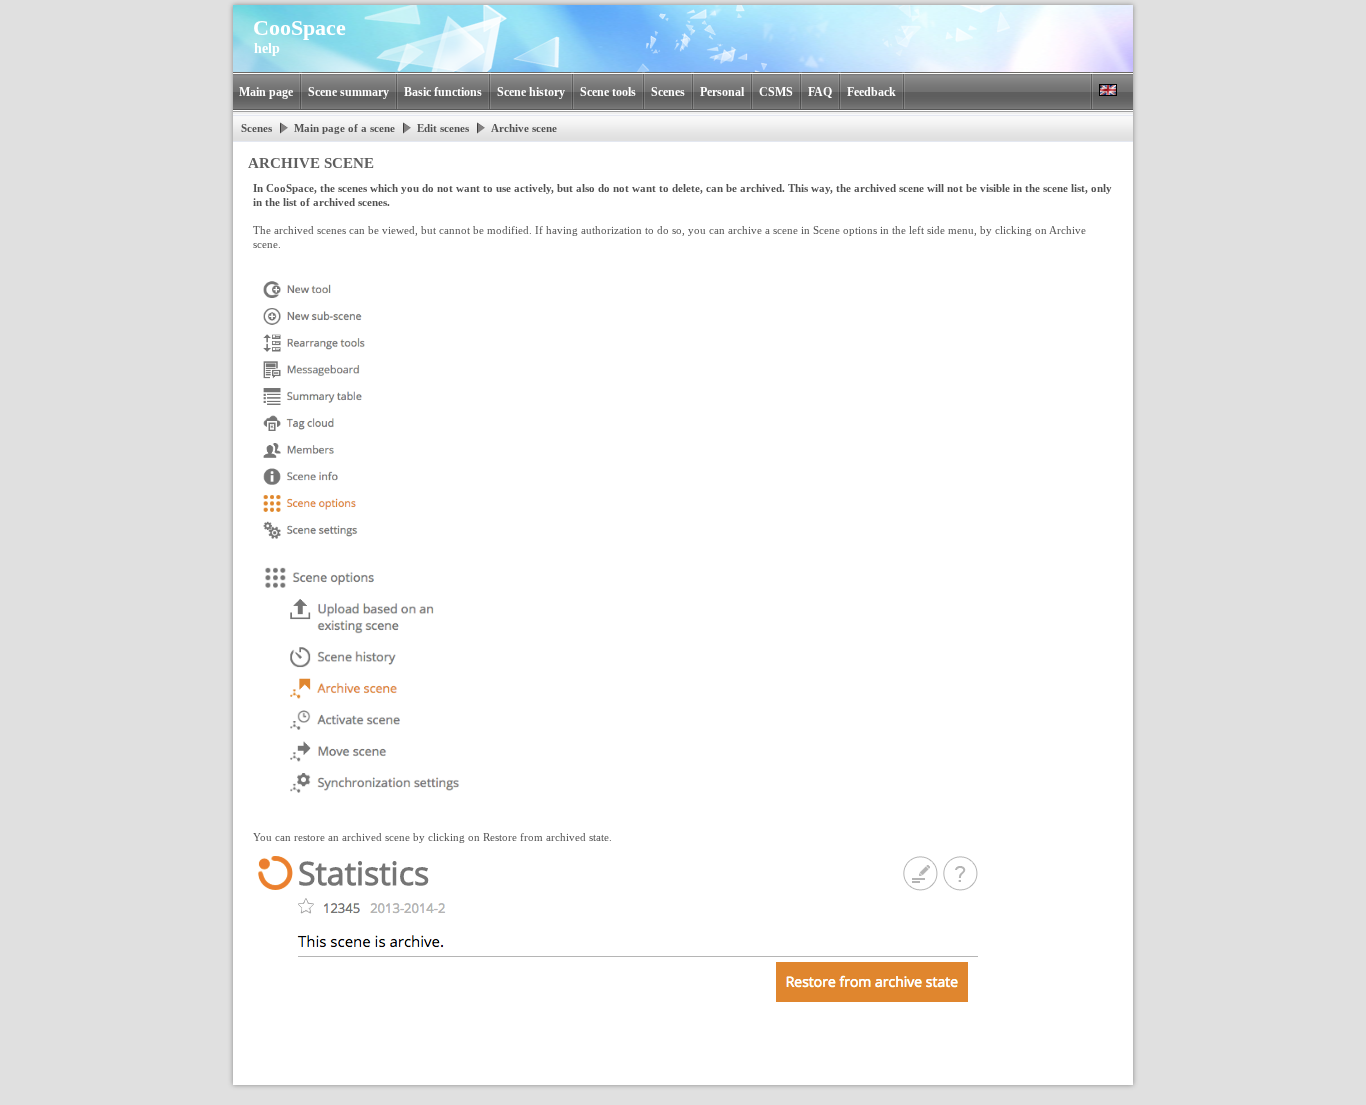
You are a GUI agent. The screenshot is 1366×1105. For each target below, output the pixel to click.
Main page (266, 92)
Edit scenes (443, 128)
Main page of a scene (344, 128)
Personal (722, 92)
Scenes (668, 92)
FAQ (820, 92)
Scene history (531, 92)
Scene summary (348, 92)
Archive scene (524, 128)
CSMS (776, 92)
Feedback (871, 92)
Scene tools (608, 92)
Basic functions (443, 92)
